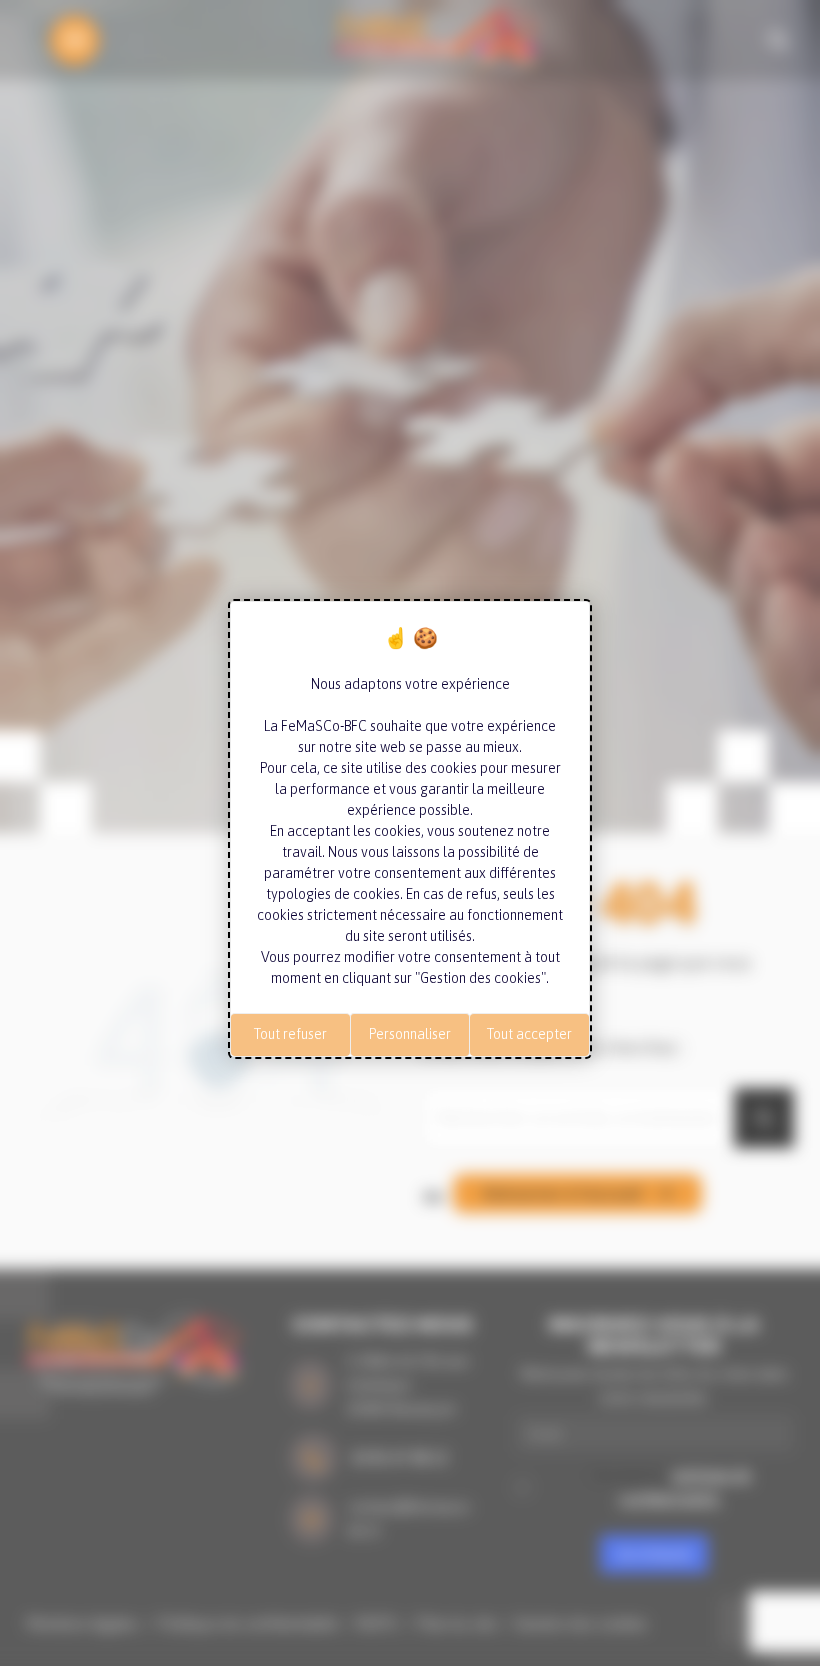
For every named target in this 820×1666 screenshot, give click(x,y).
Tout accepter (529, 1034)
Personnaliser (410, 1034)
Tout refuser (290, 1034)
